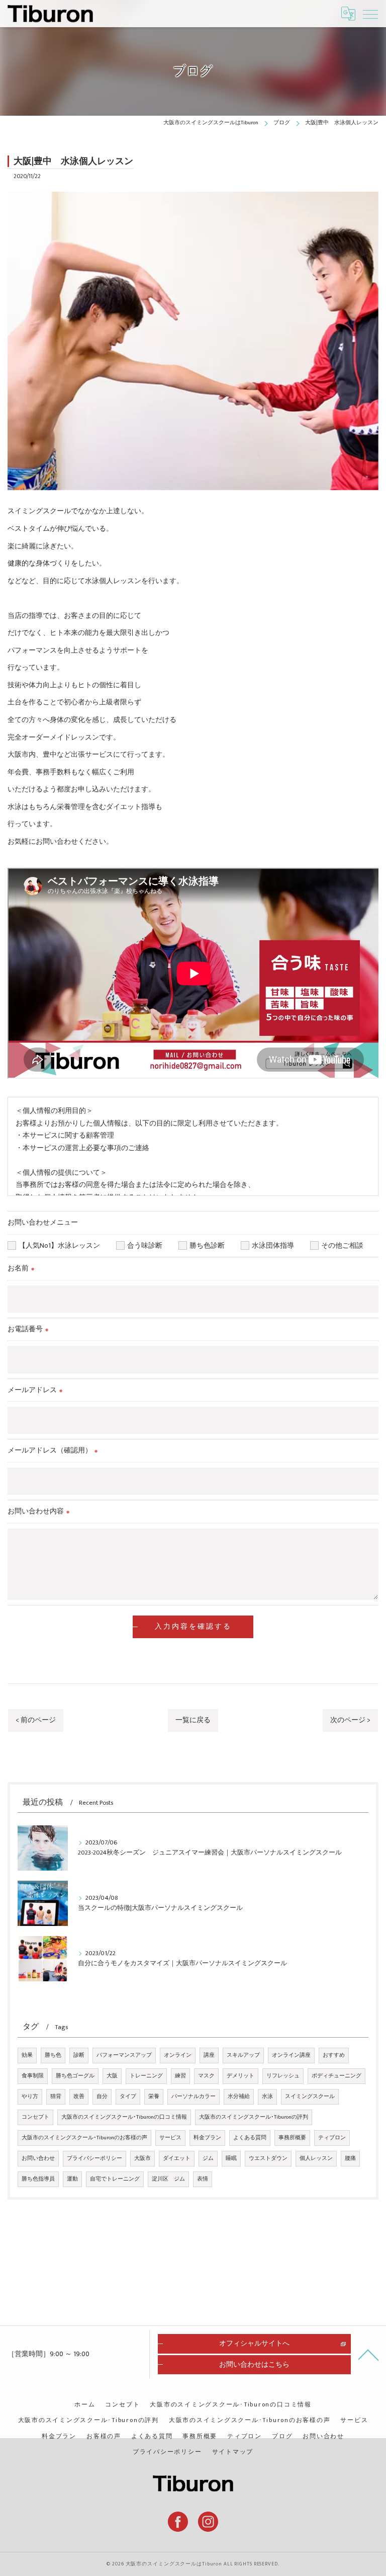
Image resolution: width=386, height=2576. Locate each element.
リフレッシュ (283, 2076)
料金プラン (207, 2138)
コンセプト (35, 2117)
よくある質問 (250, 2138)
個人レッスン (316, 2158)
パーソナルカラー (194, 2097)
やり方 (30, 2097)
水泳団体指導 (276, 1246)
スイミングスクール (310, 2097)
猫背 (56, 2097)
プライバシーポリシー (94, 2158)
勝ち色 (53, 2055)
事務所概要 (292, 2138)
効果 (27, 2055)
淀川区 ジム (168, 2179)
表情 (203, 2179)
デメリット (240, 2076)
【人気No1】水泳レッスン (63, 1246)
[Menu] (370, 14)
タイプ (128, 2097)
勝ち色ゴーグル (75, 2076)
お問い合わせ (38, 2158)
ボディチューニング (336, 2076)
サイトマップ (233, 2452)
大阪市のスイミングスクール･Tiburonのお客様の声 (84, 2138)
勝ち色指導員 (38, 2179)
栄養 (154, 2097)
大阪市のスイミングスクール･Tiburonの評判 (254, 2117)
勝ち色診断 (211, 1246)
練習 (180, 2076)
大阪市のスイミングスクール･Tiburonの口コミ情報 (124, 2117)
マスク (206, 2076)
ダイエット (177, 2158)
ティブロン (332, 2138)
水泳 (267, 2097)
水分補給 (239, 2097)
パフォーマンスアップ (124, 2055)
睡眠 (231, 2158)
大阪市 (142, 2158)
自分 (102, 2097)
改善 (79, 2097)
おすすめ (334, 2055)
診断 (79, 2055)
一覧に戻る (193, 1720)
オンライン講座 (291, 2055)
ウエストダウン (268, 2158)
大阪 (112, 2076)
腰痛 (350, 2158)
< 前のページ (36, 1720)
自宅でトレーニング (115, 2179)
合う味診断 (148, 1246)
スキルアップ (243, 2055)
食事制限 (33, 2076)
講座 (209, 2055)
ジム (208, 2158)
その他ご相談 (342, 1246)
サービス (170, 2138)
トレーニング (146, 2076)
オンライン (178, 2055)
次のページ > (350, 1720)
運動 (72, 2179)
